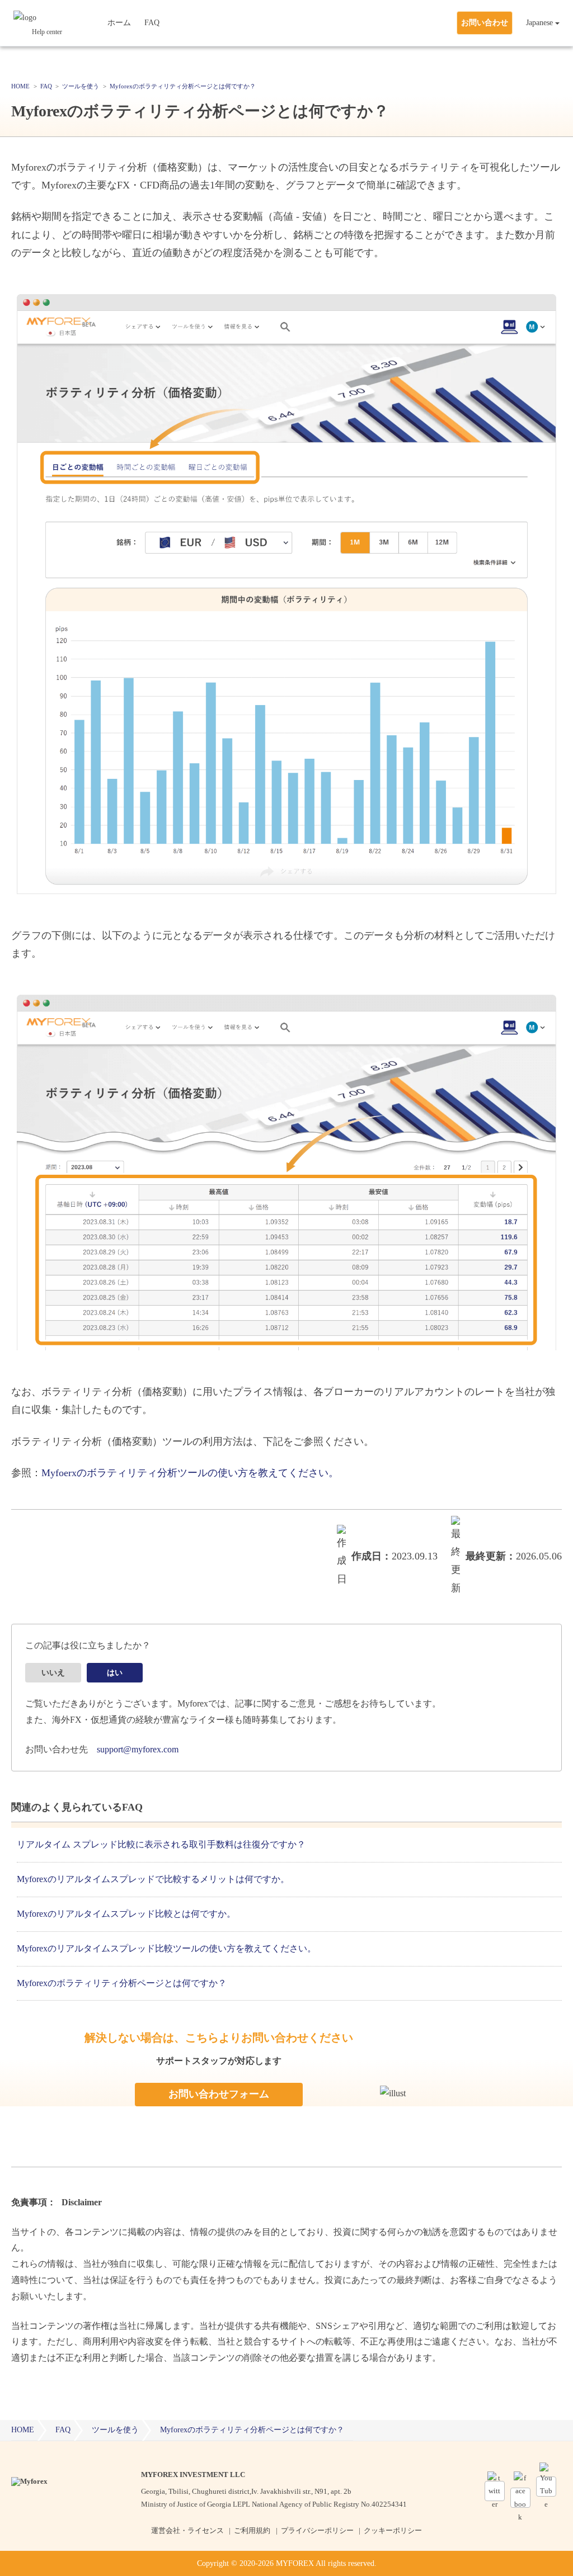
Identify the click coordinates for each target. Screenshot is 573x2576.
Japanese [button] (539, 23)
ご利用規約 (252, 2530)
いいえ (53, 1673)
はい (115, 1673)
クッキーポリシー (393, 2530)
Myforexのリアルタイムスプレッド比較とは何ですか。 (126, 1914)
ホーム (119, 23)
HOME (23, 2430)
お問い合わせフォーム (219, 2094)
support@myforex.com (138, 1749)
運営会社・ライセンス (187, 2530)
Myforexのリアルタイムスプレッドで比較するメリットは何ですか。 (153, 1879)
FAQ (152, 23)
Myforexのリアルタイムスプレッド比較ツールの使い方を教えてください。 (166, 1948)
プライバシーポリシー (317, 2530)
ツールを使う (115, 2430)
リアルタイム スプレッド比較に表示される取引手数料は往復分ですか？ (161, 1844)
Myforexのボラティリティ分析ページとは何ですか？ (122, 1983)
